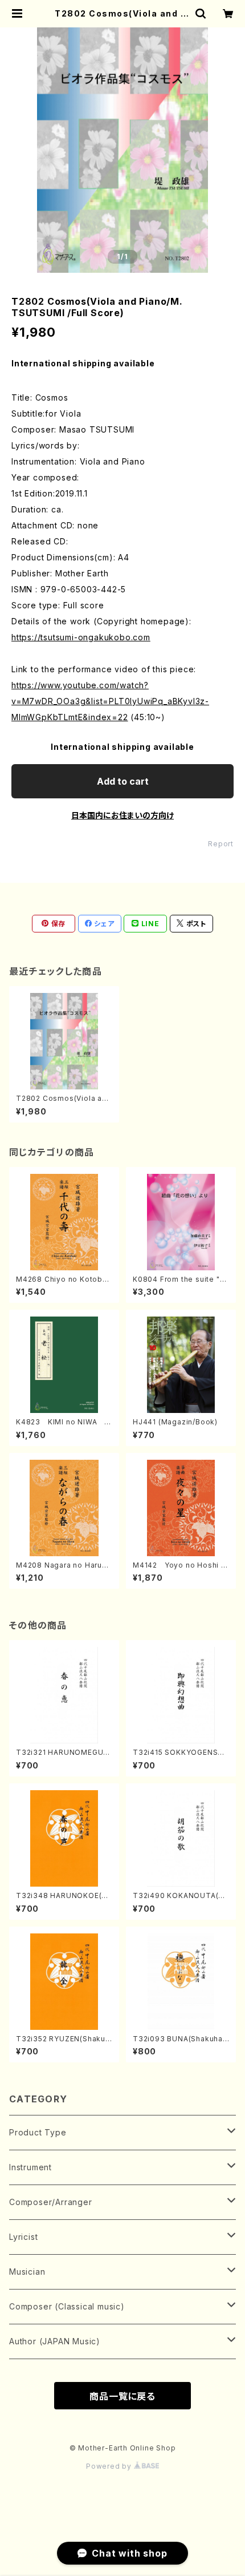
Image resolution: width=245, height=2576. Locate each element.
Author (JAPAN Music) (55, 2341)
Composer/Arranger (51, 2202)
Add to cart (123, 781)
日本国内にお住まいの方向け (122, 815)
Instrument (30, 2167)
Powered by (110, 2466)
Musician (27, 2272)
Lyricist (23, 2237)
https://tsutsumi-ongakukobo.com (81, 637)
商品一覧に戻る (122, 2396)
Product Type (38, 2132)
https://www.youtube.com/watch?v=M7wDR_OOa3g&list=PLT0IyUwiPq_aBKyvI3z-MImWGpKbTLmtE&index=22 (110, 701)
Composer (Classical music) (67, 2306)
